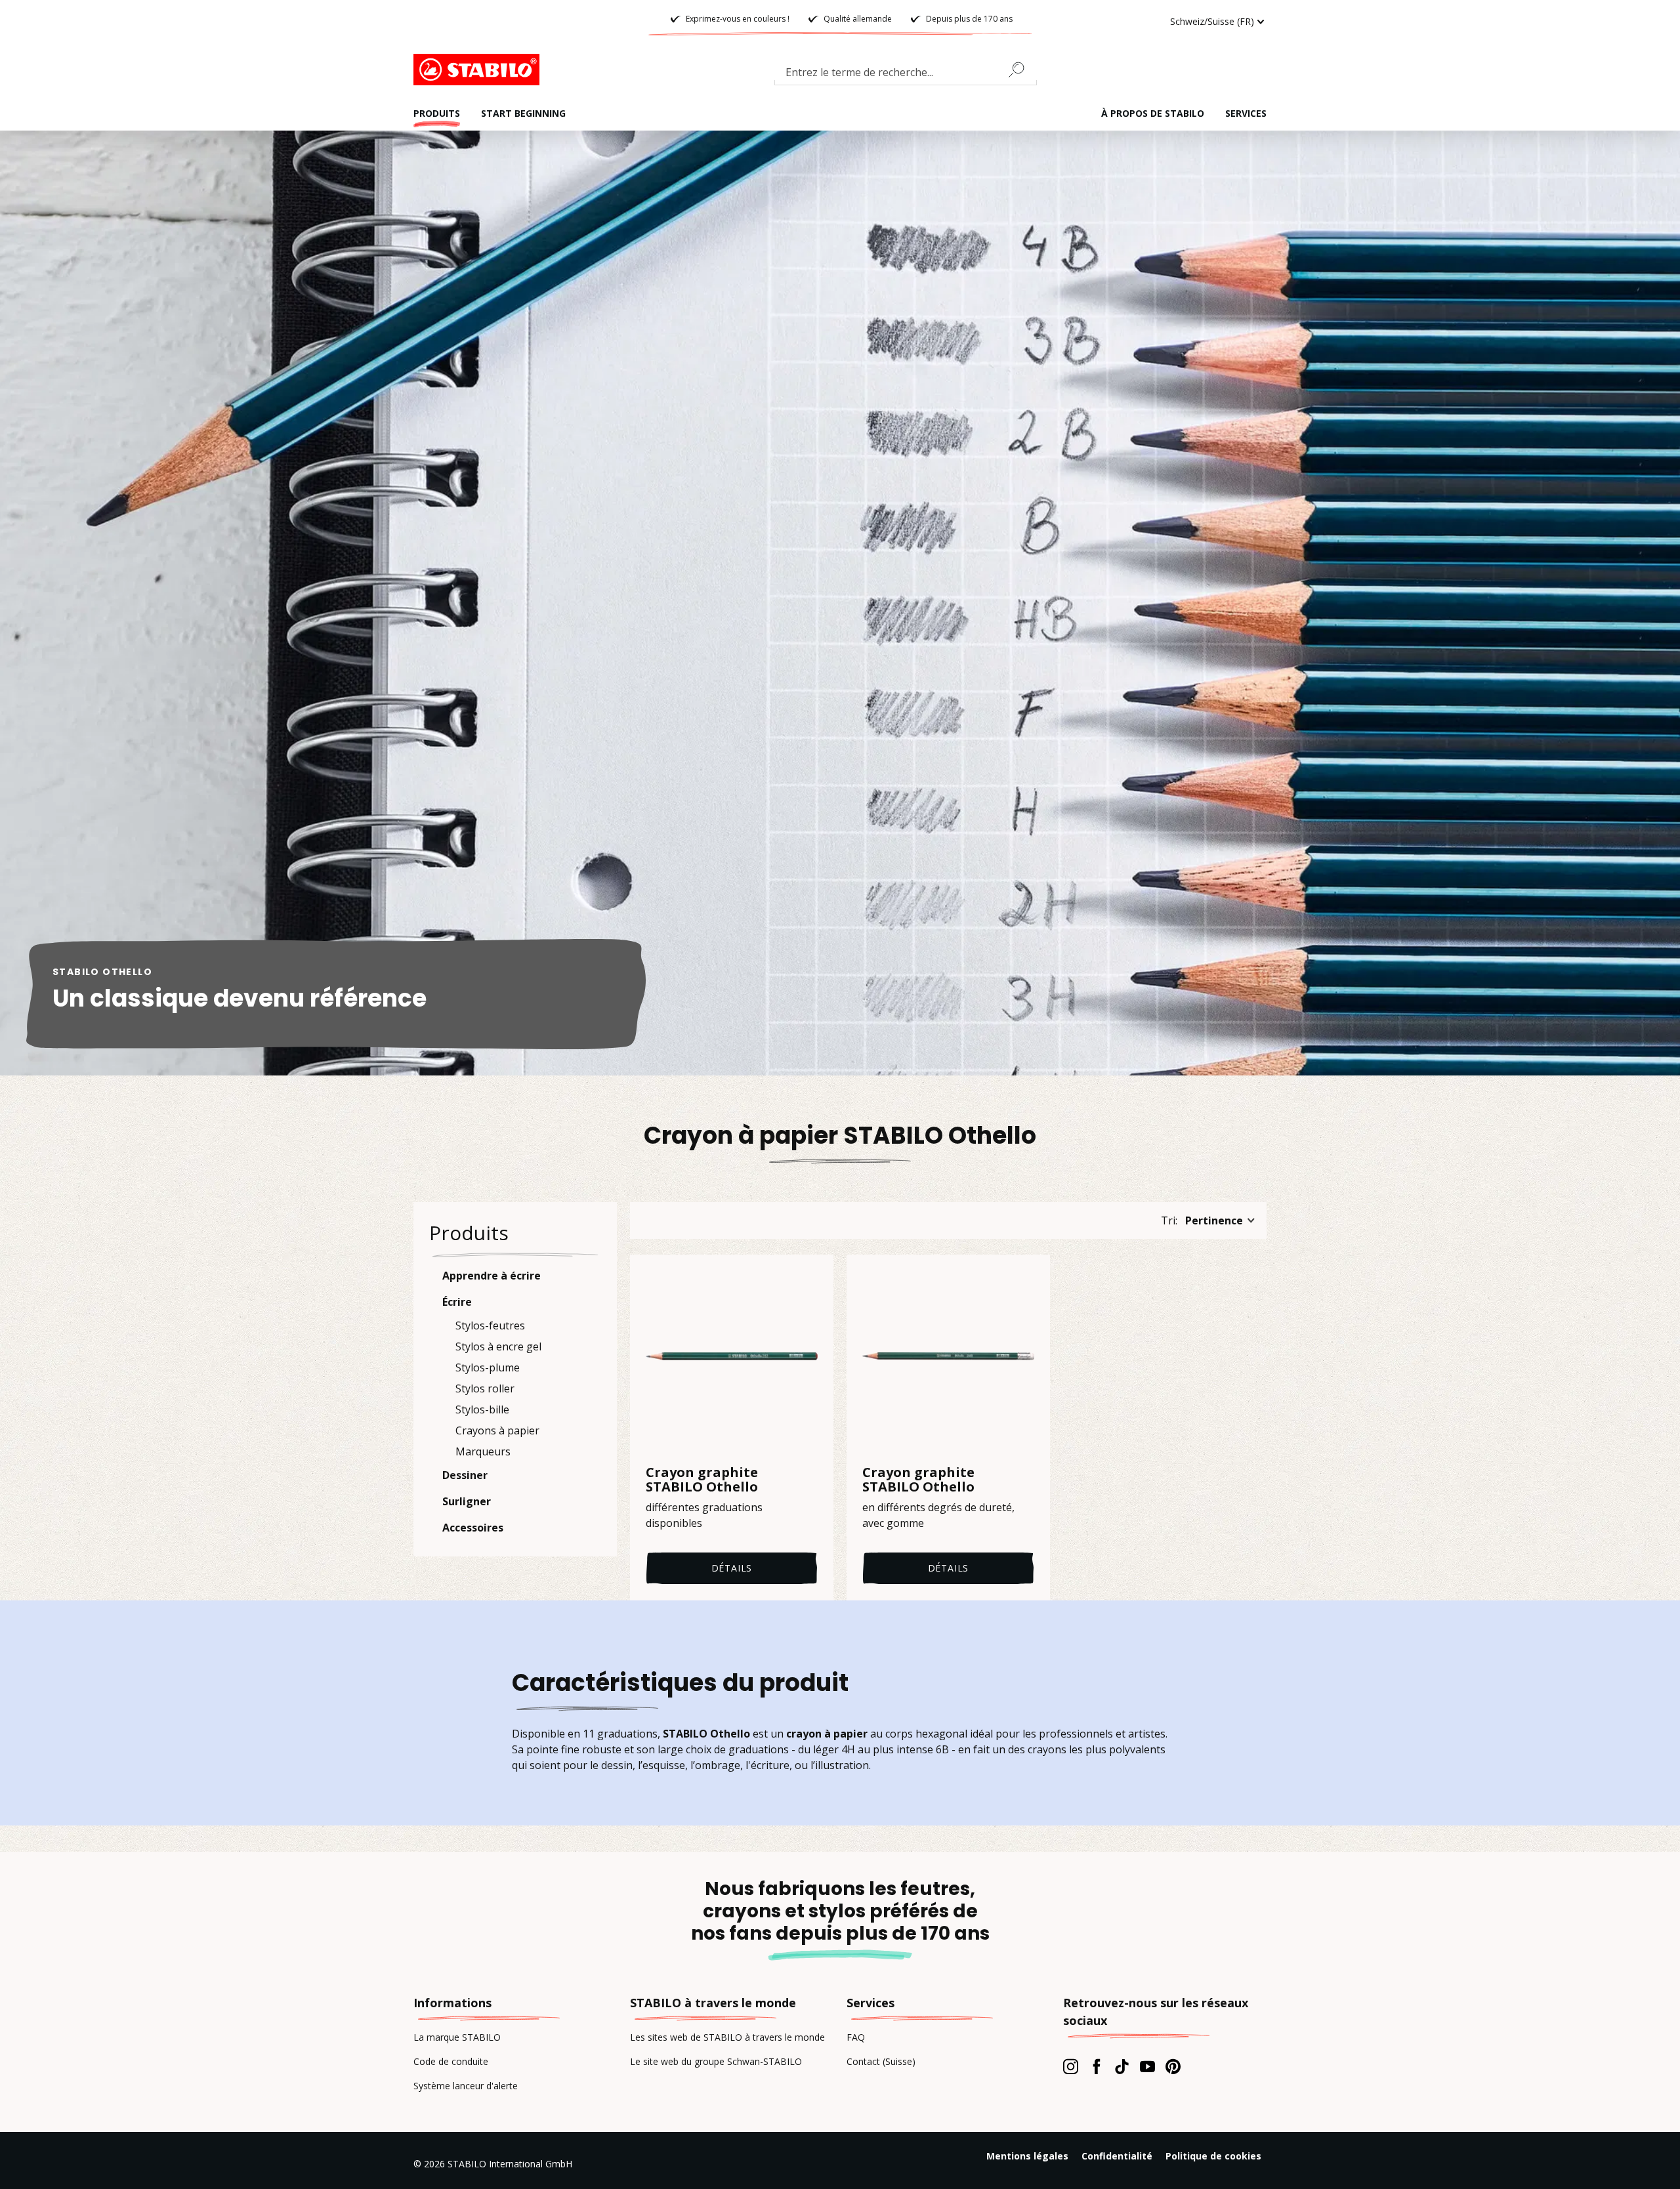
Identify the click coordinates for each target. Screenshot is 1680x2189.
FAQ (856, 2037)
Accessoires (473, 1528)
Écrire (457, 1302)
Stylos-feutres (490, 1325)
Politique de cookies (1213, 2156)
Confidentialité (1117, 2156)
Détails (732, 1568)
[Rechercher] (1022, 70)
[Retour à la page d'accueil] (479, 70)
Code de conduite (451, 2061)
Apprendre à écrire (492, 1276)
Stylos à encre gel (498, 1346)
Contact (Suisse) (881, 2061)
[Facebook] (1096, 2066)
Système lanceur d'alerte (466, 2086)
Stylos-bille (482, 1409)
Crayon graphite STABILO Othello (702, 1480)
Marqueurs (483, 1451)
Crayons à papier (497, 1430)
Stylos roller (485, 1388)
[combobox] (906, 75)
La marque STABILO (457, 2037)
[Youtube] (1147, 2066)
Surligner (467, 1501)
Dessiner (465, 1475)
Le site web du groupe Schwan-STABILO (716, 2061)
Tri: (1169, 1220)
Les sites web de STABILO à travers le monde (727, 2037)
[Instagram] (1071, 2066)
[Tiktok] (1122, 2066)
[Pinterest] (1173, 2066)
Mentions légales (1027, 2156)
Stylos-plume (488, 1367)
